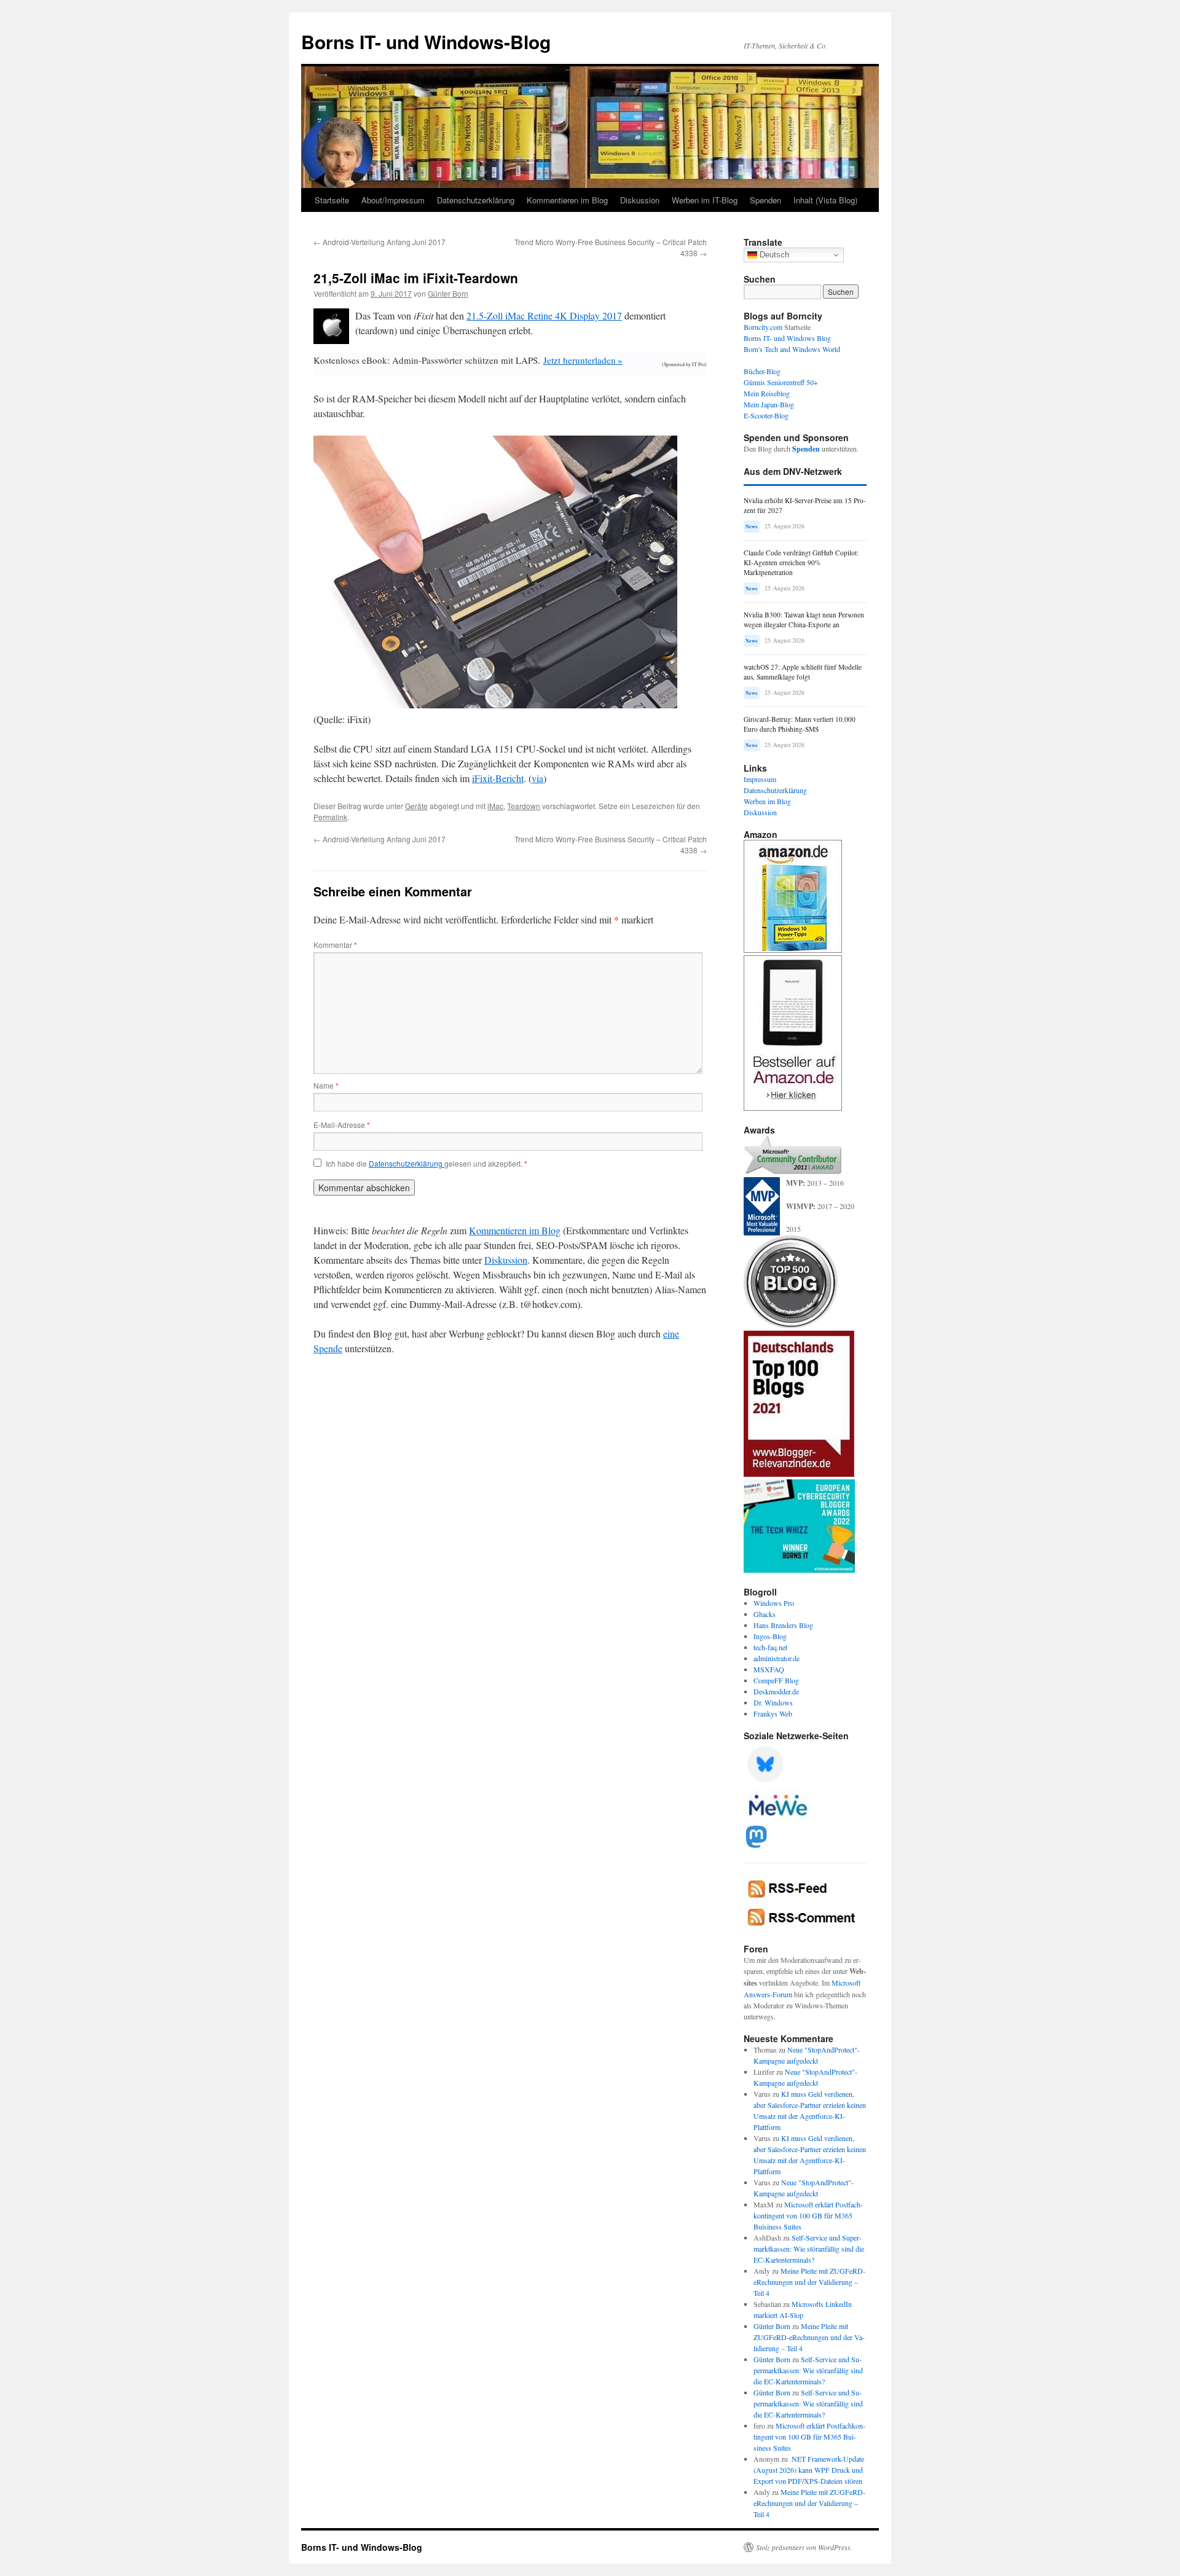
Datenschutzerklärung (476, 200)
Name (326, 1085)
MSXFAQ (769, 1669)
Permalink (330, 817)
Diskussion (640, 200)
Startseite (332, 200)
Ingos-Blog (770, 1636)
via (537, 778)
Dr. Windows (773, 1702)
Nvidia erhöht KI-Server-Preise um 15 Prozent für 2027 (805, 505)
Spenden (765, 200)
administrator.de (777, 1658)
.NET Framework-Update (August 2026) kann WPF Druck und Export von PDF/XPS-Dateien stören (809, 2470)
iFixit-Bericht (498, 778)
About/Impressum (393, 200)
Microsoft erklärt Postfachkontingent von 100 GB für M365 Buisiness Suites (808, 2215)
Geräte (416, 806)
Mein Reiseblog (767, 393)
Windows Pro (774, 1603)
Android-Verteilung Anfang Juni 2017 (380, 242)
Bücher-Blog (762, 371)
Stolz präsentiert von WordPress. (804, 2547)
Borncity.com (763, 327)
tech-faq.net (770, 1647)
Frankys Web (773, 1713)
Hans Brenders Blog (783, 1625)
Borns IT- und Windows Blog (787, 338)
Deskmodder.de (776, 1691)
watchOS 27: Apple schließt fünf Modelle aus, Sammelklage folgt (803, 672)
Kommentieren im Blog (567, 200)
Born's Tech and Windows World (792, 349)
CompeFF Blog (776, 1680)
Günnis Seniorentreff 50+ (781, 382)
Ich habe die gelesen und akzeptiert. (427, 1164)
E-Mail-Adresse (342, 1125)
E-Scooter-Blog (766, 415)
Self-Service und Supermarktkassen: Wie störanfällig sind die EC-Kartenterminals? (809, 2249)
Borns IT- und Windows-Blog (426, 41)
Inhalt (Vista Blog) (825, 200)
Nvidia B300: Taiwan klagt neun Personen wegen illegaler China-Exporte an (804, 620)
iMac (495, 806)
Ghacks (765, 1614)
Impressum (760, 779)
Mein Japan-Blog (769, 404)
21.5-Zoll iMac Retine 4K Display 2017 (544, 315)
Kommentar (335, 945)
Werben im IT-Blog (705, 200)
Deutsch (773, 255)
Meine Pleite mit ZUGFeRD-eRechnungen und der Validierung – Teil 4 (809, 2282)
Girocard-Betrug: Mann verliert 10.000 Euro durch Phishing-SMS (800, 724)
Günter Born (448, 293)
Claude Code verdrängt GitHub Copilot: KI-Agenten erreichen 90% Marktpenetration (801, 562)
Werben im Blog (767, 801)
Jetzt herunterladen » (583, 360)
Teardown (524, 806)
